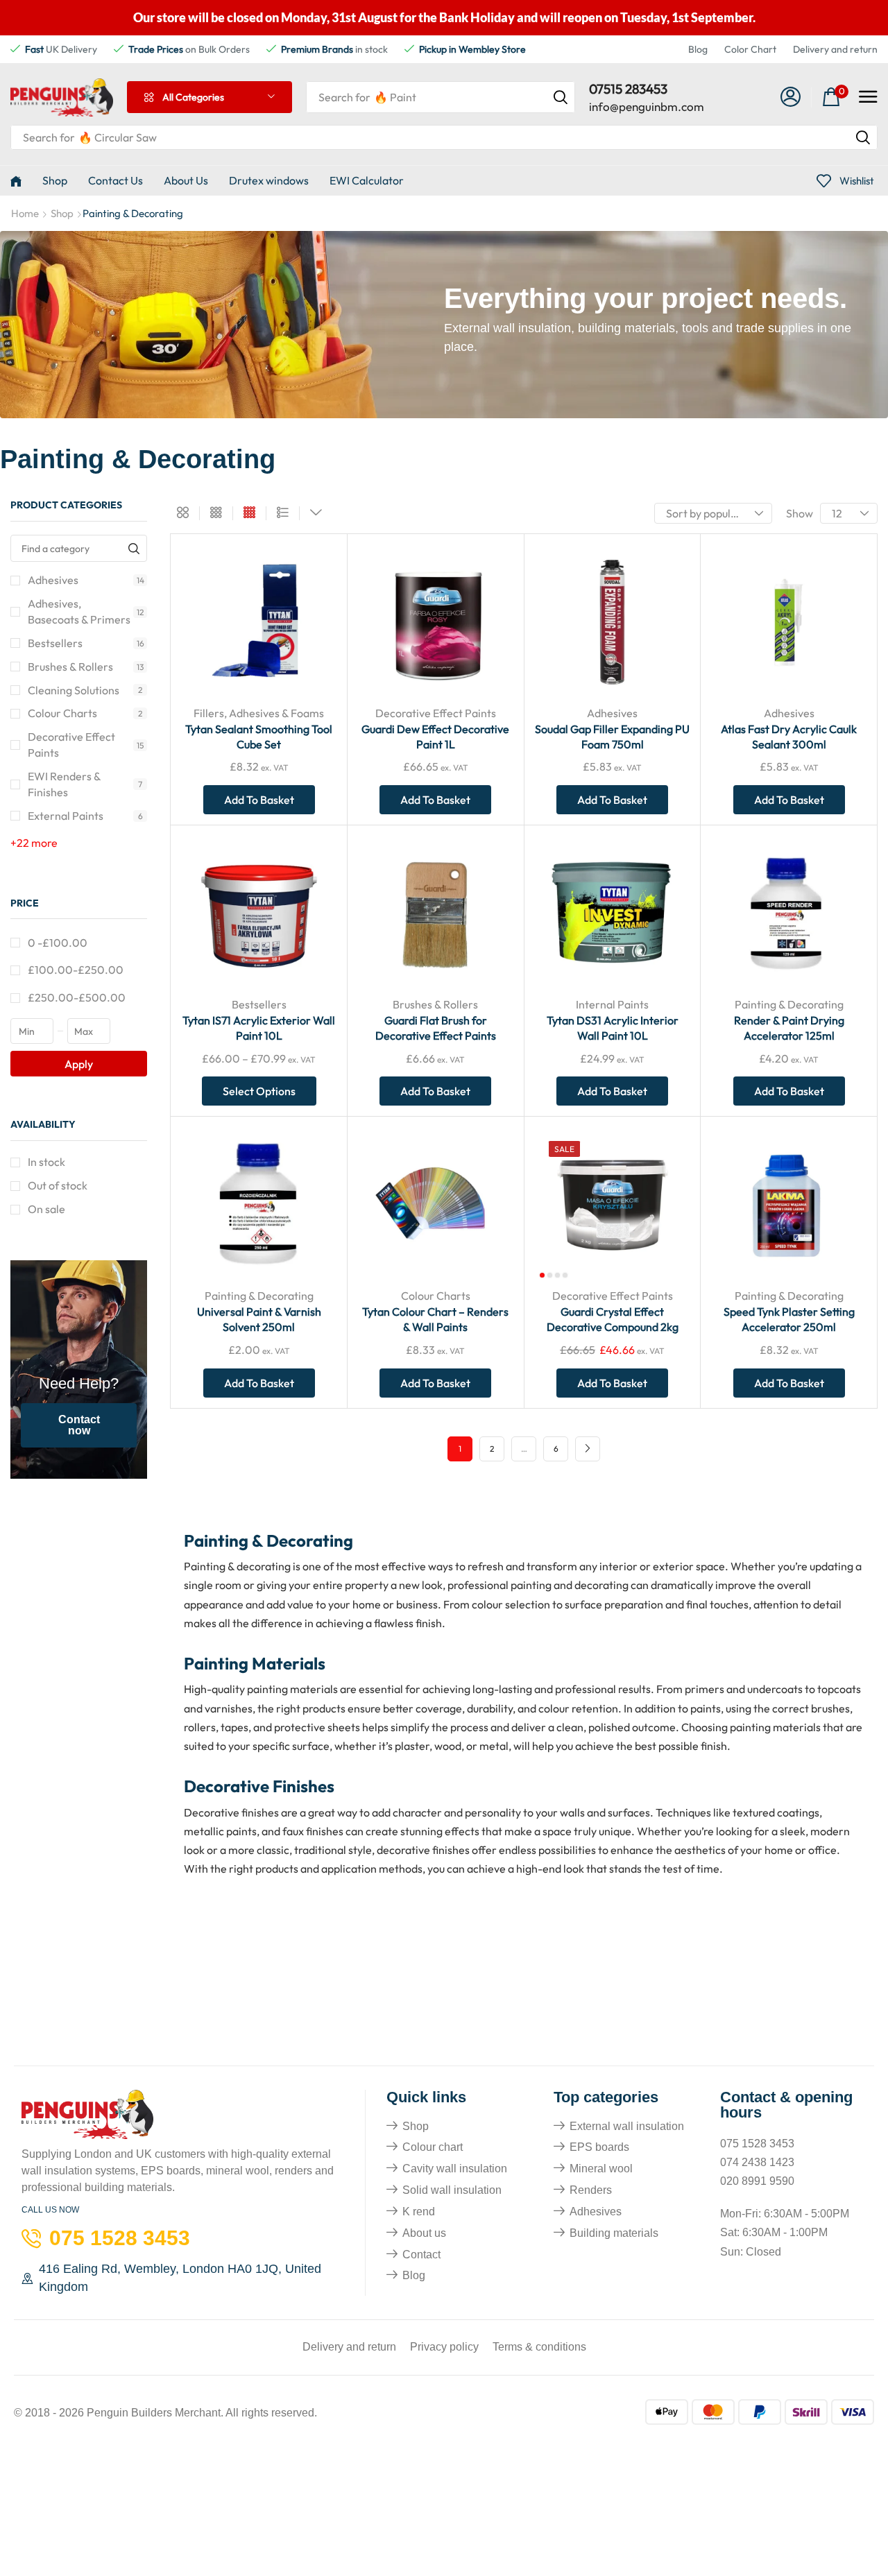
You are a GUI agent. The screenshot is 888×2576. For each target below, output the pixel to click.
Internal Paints (612, 1004)
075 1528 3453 (757, 2144)
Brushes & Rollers (86, 667)
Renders (591, 2190)
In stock (46, 1162)
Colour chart (433, 2147)
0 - (58, 943)
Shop (62, 213)
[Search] (561, 97)
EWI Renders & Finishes (85, 784)
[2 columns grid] (183, 513)
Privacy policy (444, 2347)
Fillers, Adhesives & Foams (259, 713)
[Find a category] (134, 548)
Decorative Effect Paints (86, 745)
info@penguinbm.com (647, 106)
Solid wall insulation (452, 2190)
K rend (419, 2212)
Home (25, 213)
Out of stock (58, 1185)
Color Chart (750, 49)
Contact (421, 2255)
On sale (46, 1209)
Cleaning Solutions (85, 690)
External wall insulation (627, 2126)
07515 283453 (628, 89)
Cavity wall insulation (455, 2169)
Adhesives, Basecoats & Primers (86, 611)
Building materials (614, 2233)
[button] (791, 97)
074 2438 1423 (757, 2162)
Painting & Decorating (789, 1004)
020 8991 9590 (757, 2181)
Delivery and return (835, 49)
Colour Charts (85, 713)
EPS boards (599, 2147)
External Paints (85, 816)
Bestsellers (86, 643)
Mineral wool (601, 2169)
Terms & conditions (539, 2347)
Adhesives (86, 580)
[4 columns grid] (249, 513)
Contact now (79, 1425)
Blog (698, 49)
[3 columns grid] (216, 513)
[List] (283, 513)
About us (424, 2233)
